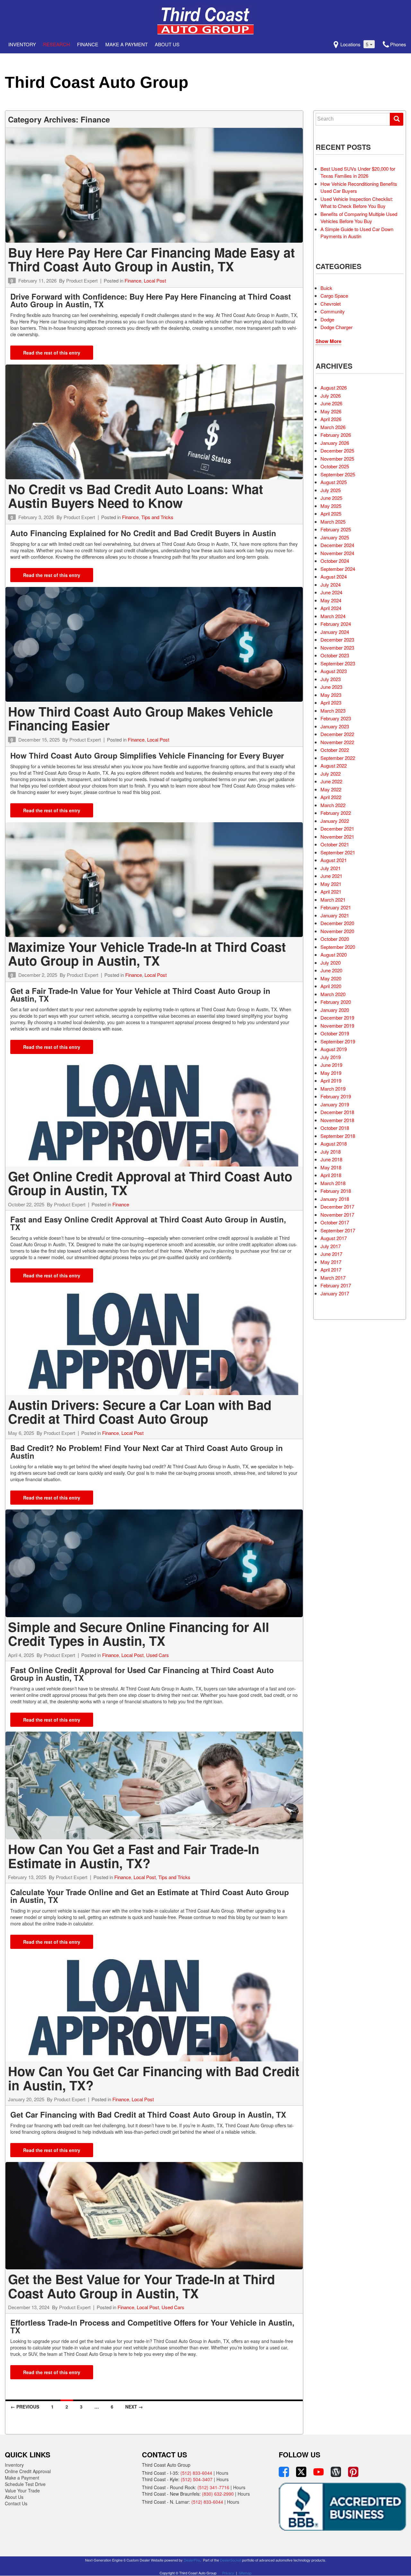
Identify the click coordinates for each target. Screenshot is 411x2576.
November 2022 (337, 742)
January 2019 (335, 1104)
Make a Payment (127, 44)
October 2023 (335, 655)
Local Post (155, 280)
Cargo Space (334, 296)
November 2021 (337, 837)
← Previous (25, 2407)
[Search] (397, 119)
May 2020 (331, 978)
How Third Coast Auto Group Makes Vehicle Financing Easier (140, 718)
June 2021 (331, 876)
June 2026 (331, 403)
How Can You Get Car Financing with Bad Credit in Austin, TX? (154, 2078)
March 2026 (333, 427)
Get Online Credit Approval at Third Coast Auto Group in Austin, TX (150, 1183)
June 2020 (331, 970)
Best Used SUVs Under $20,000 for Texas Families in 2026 (358, 172)
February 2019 (336, 1096)
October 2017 (335, 1222)
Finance (88, 44)
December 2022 (337, 734)
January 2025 (335, 537)
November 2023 (337, 648)
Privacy (228, 2573)
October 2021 (335, 844)
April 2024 (331, 608)
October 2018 (335, 1128)
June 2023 (331, 687)
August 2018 (334, 1144)
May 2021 (331, 884)
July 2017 (331, 1246)
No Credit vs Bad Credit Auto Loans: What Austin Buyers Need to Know (136, 496)
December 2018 (337, 1112)
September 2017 (338, 1230)
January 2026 (335, 443)
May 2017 (331, 1262)
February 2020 (336, 1002)
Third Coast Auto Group (97, 82)
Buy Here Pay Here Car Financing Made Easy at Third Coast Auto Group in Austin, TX (151, 259)
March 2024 (333, 616)
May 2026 (331, 411)
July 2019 (331, 1057)
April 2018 (331, 1175)
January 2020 (335, 1010)
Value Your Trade (22, 2490)
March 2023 (333, 711)
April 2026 (331, 419)
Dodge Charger (337, 327)
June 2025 (331, 498)
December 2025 (337, 450)
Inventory (22, 44)
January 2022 (335, 821)
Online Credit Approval (28, 2471)
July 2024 (331, 585)
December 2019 (337, 1018)
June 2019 (331, 1065)
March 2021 (333, 900)
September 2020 (338, 947)
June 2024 (331, 592)
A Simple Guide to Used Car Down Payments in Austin (357, 233)
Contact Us (16, 2503)
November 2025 (337, 459)
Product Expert (82, 280)
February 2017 (336, 1285)
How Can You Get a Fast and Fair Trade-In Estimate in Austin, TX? (134, 1856)
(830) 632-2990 (218, 2494)
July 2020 (331, 963)
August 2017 (334, 1238)
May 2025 (331, 506)
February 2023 (336, 718)
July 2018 (331, 1152)
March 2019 (333, 1089)
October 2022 (335, 750)
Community (333, 311)
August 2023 (334, 671)
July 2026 (331, 396)
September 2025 (338, 474)
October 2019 (335, 1033)
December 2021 (337, 829)
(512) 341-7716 (213, 2487)
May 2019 (331, 1073)
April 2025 (331, 513)
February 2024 (336, 624)
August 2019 (334, 1049)
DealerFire (192, 2560)
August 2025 (334, 482)
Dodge (327, 319)
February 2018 (336, 1191)
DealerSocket (231, 2560)
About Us (14, 2497)
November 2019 (337, 1026)
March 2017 (333, 1278)
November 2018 (337, 1120)
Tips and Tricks (157, 517)
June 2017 (331, 1254)
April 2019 (331, 1081)
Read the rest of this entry (52, 353)
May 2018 (331, 1167)
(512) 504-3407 (197, 2479)
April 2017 (331, 1270)
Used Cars (157, 1655)
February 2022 (336, 813)
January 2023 (335, 726)
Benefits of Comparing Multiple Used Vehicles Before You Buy (359, 218)
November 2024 (337, 553)
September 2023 (338, 663)
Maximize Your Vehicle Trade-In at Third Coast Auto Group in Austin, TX (147, 954)
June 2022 (331, 781)
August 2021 (334, 860)
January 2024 (335, 632)
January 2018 (335, 1199)
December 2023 (337, 639)
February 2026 (336, 435)
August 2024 (334, 576)
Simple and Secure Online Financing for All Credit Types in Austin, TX (139, 1634)
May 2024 (331, 600)
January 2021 (335, 915)
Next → (134, 2407)
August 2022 (334, 766)
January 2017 (335, 1293)
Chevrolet (331, 304)
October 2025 (335, 466)
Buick (326, 288)
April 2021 (331, 892)
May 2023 (331, 695)
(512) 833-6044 (196, 2473)
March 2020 (333, 994)
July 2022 (331, 774)
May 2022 (331, 789)
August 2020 (334, 955)
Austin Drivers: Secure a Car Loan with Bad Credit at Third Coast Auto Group (140, 1412)
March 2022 (333, 805)
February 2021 (336, 907)
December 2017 (337, 1207)
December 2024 (337, 545)
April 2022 (331, 797)
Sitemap (245, 2573)
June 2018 (331, 1159)
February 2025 (336, 529)
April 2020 (331, 986)
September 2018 (338, 1136)
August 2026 (334, 387)
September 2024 (338, 569)
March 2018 (333, 1183)
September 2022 (338, 758)
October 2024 (335, 561)
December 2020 (337, 923)
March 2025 (333, 522)
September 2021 (338, 852)
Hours (222, 2473)
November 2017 (337, 1215)
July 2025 (331, 490)
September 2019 (338, 1041)
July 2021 (331, 868)
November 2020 (337, 931)
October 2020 (335, 939)
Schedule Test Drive (25, 2484)
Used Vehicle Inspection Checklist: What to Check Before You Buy (357, 203)
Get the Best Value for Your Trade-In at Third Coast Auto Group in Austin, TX (141, 2286)
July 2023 (331, 679)
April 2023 (331, 703)
